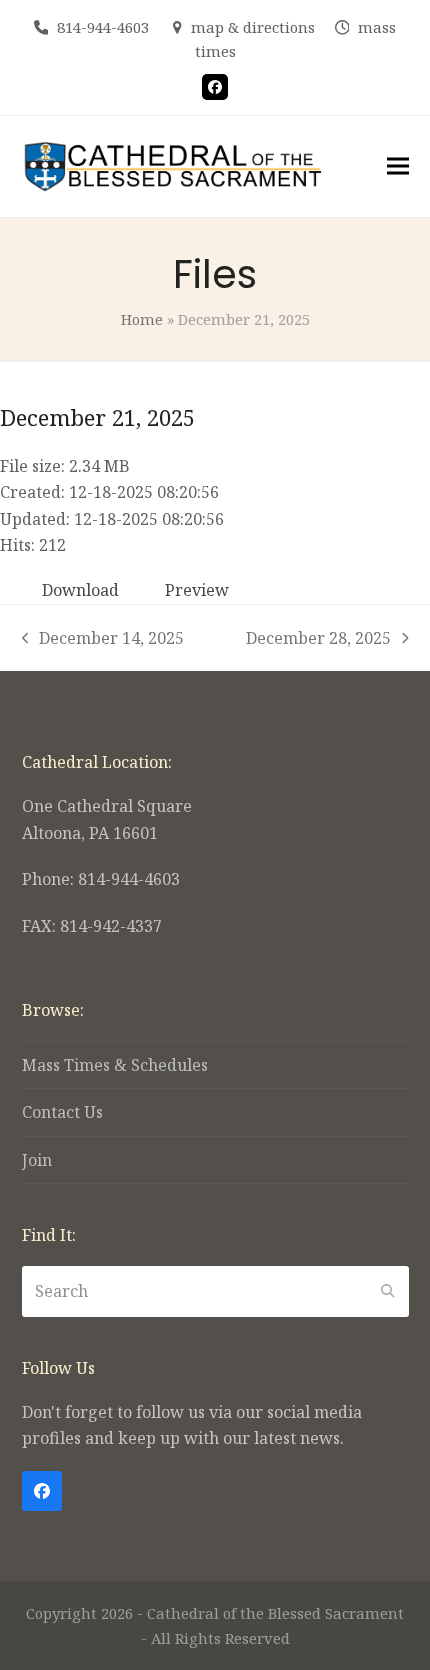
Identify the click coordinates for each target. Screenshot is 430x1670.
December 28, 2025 (318, 639)
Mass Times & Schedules (115, 1065)
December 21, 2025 (97, 417)
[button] (398, 166)
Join (37, 1160)
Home (142, 319)
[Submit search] (388, 1291)
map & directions (253, 27)
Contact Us (62, 1112)
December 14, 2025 (103, 639)
